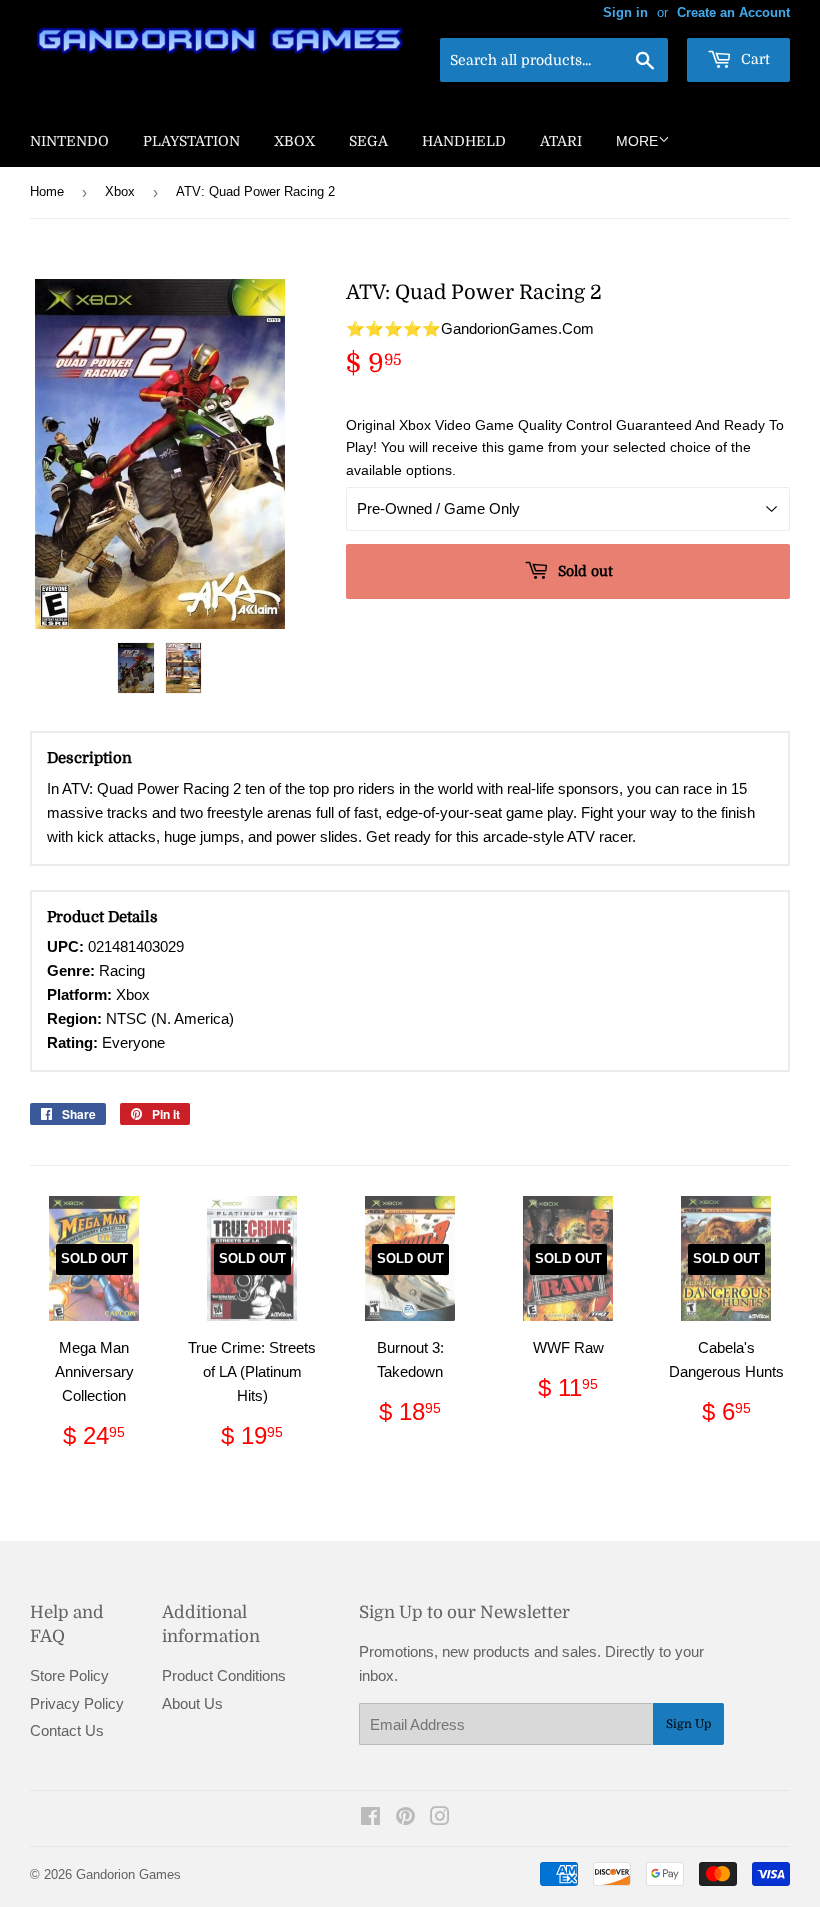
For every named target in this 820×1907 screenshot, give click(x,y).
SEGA (368, 141)
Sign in (625, 12)
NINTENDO (69, 141)
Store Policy (69, 1675)
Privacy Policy (77, 1703)
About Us (192, 1703)
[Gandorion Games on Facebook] (370, 1818)
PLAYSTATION (191, 141)
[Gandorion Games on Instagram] (440, 1818)
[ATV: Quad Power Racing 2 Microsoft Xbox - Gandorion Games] (136, 668)
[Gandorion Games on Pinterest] (405, 1818)
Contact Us (67, 1730)
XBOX (294, 141)
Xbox (120, 191)
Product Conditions (224, 1675)
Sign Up (688, 1724)
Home (47, 191)
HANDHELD (464, 141)
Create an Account (733, 12)
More (637, 141)
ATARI (561, 141)
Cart (753, 59)
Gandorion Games (128, 1874)
